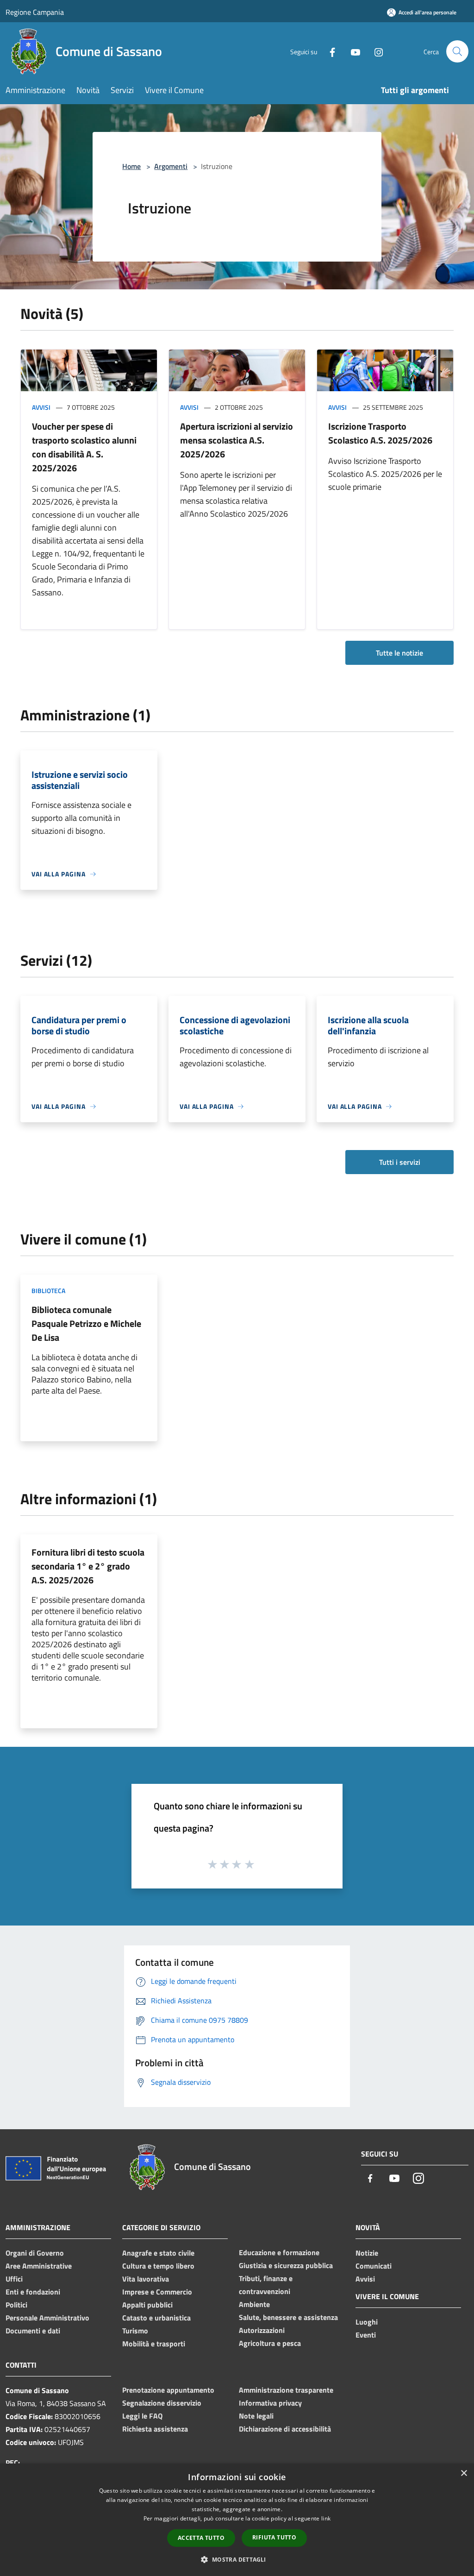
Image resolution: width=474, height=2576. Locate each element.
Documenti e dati (33, 2331)
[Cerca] (457, 51)
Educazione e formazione (279, 2252)
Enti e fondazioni (33, 2292)
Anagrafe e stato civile (158, 2253)
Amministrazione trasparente (286, 2390)
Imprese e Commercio (157, 2292)
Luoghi (367, 2322)
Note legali (256, 2416)
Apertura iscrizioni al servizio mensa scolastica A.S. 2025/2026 (237, 440)
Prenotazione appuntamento (168, 2390)
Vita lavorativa (146, 2279)
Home (131, 166)
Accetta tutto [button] (201, 2538)
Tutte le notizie (399, 653)
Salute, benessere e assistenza (288, 2317)
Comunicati (374, 2266)
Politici (16, 2305)
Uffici (14, 2279)
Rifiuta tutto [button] (274, 2537)
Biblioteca (48, 1291)
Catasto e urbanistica (156, 2318)
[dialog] (237, 2520)
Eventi (366, 2335)
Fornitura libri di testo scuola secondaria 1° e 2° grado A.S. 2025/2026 (88, 1566)
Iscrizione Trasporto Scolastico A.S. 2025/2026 (380, 433)
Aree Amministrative (39, 2266)
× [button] (464, 2473)
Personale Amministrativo (47, 2318)
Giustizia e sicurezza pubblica (286, 2265)
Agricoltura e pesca (270, 2343)
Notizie (367, 2253)
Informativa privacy (270, 2403)
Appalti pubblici (147, 2305)
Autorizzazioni (262, 2330)
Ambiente (254, 2304)
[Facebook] (329, 51)
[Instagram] (375, 51)
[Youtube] (352, 51)
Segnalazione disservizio (162, 2403)
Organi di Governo (35, 2253)
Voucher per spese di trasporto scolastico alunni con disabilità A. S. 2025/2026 (84, 447)
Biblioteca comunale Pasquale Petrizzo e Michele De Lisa (86, 1323)
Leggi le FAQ (142, 2416)
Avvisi (41, 407)
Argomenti (171, 166)
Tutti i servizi (400, 1162)
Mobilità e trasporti (154, 2344)
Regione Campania (35, 12)
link (326, 2518)
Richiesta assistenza (155, 2429)
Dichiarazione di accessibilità (285, 2429)
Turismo (135, 2331)
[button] (237, 2559)
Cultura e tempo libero (158, 2266)
